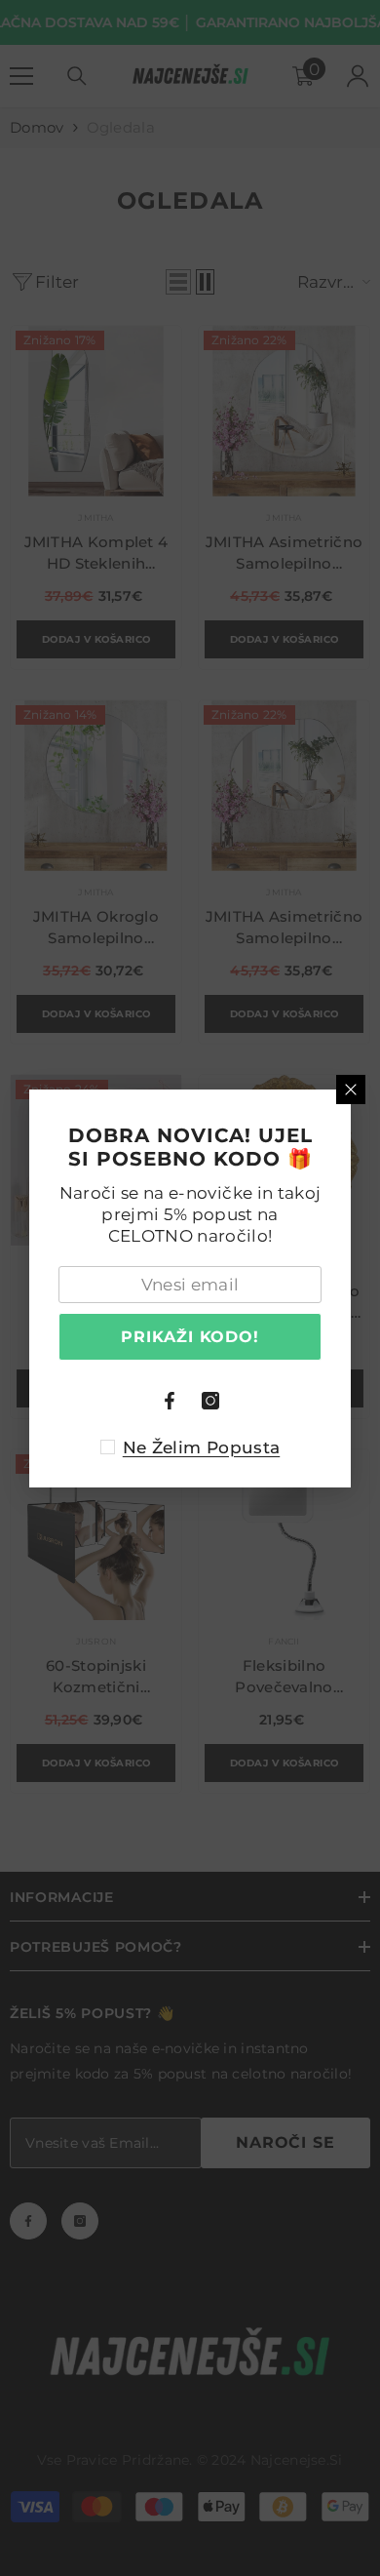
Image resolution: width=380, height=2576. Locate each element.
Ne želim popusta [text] (201, 1447)
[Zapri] (351, 1090)
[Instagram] (210, 1401)
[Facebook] (170, 1401)
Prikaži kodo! (190, 1337)
